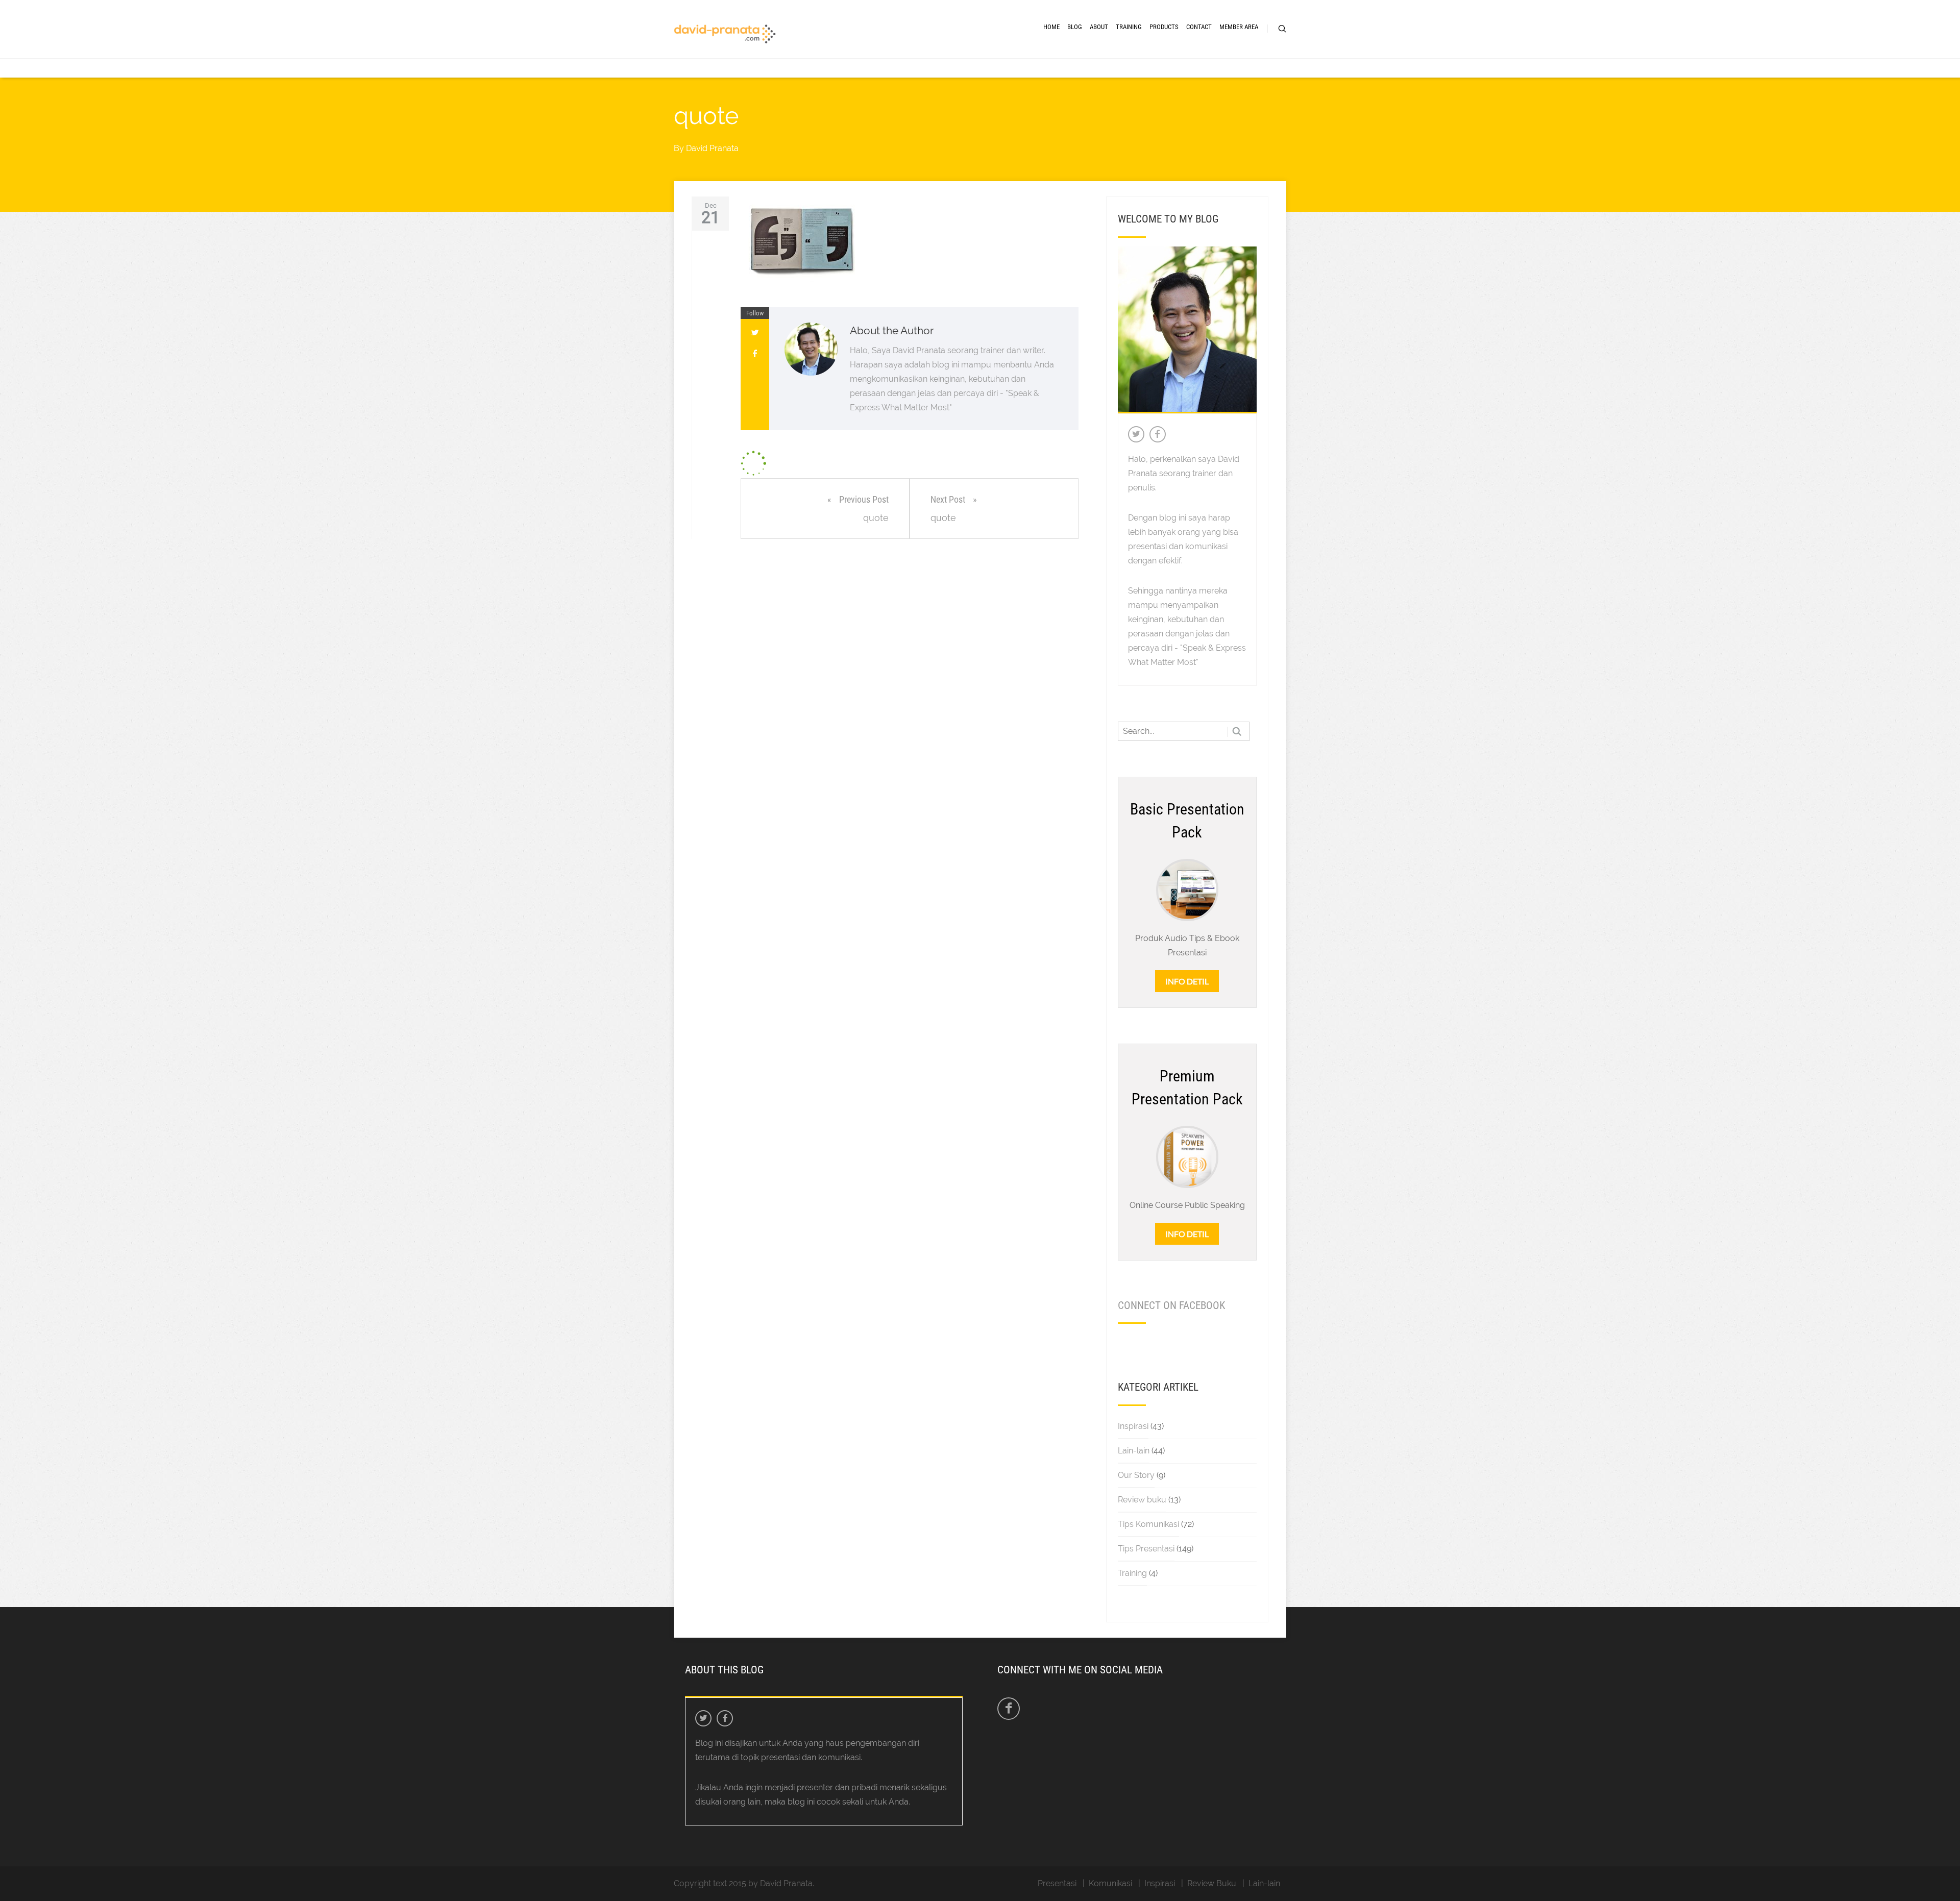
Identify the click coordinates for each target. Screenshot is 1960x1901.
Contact (1199, 27)
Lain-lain (1134, 1451)
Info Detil (1187, 981)
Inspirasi (1133, 1426)
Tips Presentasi (1146, 1549)
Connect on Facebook (1171, 1305)
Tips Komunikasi (1148, 1524)
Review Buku (1212, 1883)
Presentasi (1057, 1883)
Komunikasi (1110, 1883)
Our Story (1136, 1475)
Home (1051, 27)
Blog (1075, 27)
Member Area (1239, 27)
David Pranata (712, 148)
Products (1164, 27)
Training (1129, 27)
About (1099, 27)
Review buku (1142, 1500)
